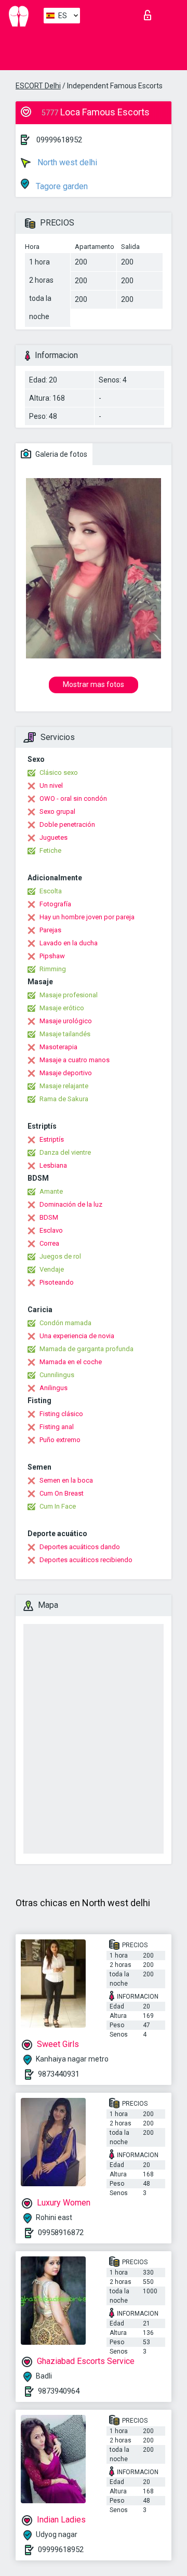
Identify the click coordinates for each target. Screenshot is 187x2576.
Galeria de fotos (61, 454)
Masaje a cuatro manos (75, 1060)
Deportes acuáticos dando (80, 1547)
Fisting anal (57, 1427)
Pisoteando (57, 1282)
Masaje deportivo (66, 1073)
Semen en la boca (66, 1480)
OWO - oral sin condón (73, 798)
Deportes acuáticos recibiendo (86, 1560)
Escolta (51, 891)
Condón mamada (65, 1323)
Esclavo (51, 1230)
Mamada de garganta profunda (86, 1349)
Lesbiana (53, 1165)
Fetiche (50, 850)
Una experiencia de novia (77, 1336)
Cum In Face (58, 1506)
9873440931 (59, 2074)
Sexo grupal (57, 811)
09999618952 (59, 140)
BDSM (49, 1217)
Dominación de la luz (71, 1204)
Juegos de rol (60, 1256)
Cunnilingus (57, 1375)
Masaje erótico (62, 1008)
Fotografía (55, 904)
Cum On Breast (62, 1493)
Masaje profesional (69, 995)
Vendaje (52, 1269)
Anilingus (54, 1388)
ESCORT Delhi (38, 86)
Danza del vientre (65, 1152)
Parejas (50, 930)
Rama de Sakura (64, 1099)
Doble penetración (67, 824)
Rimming (53, 969)
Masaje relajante (64, 1086)
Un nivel (51, 785)
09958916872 (61, 2232)
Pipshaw (52, 956)
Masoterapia (58, 1047)
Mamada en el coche (71, 1362)
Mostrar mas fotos (94, 684)
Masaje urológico (66, 1021)
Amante (51, 1191)
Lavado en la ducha (69, 943)
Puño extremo (60, 1440)
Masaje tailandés (65, 1034)
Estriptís (52, 1139)
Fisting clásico (61, 1414)
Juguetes (54, 837)
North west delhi (66, 162)
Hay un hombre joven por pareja (87, 917)
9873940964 (59, 2391)
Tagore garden (61, 186)
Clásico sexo (59, 772)
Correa (49, 1243)
